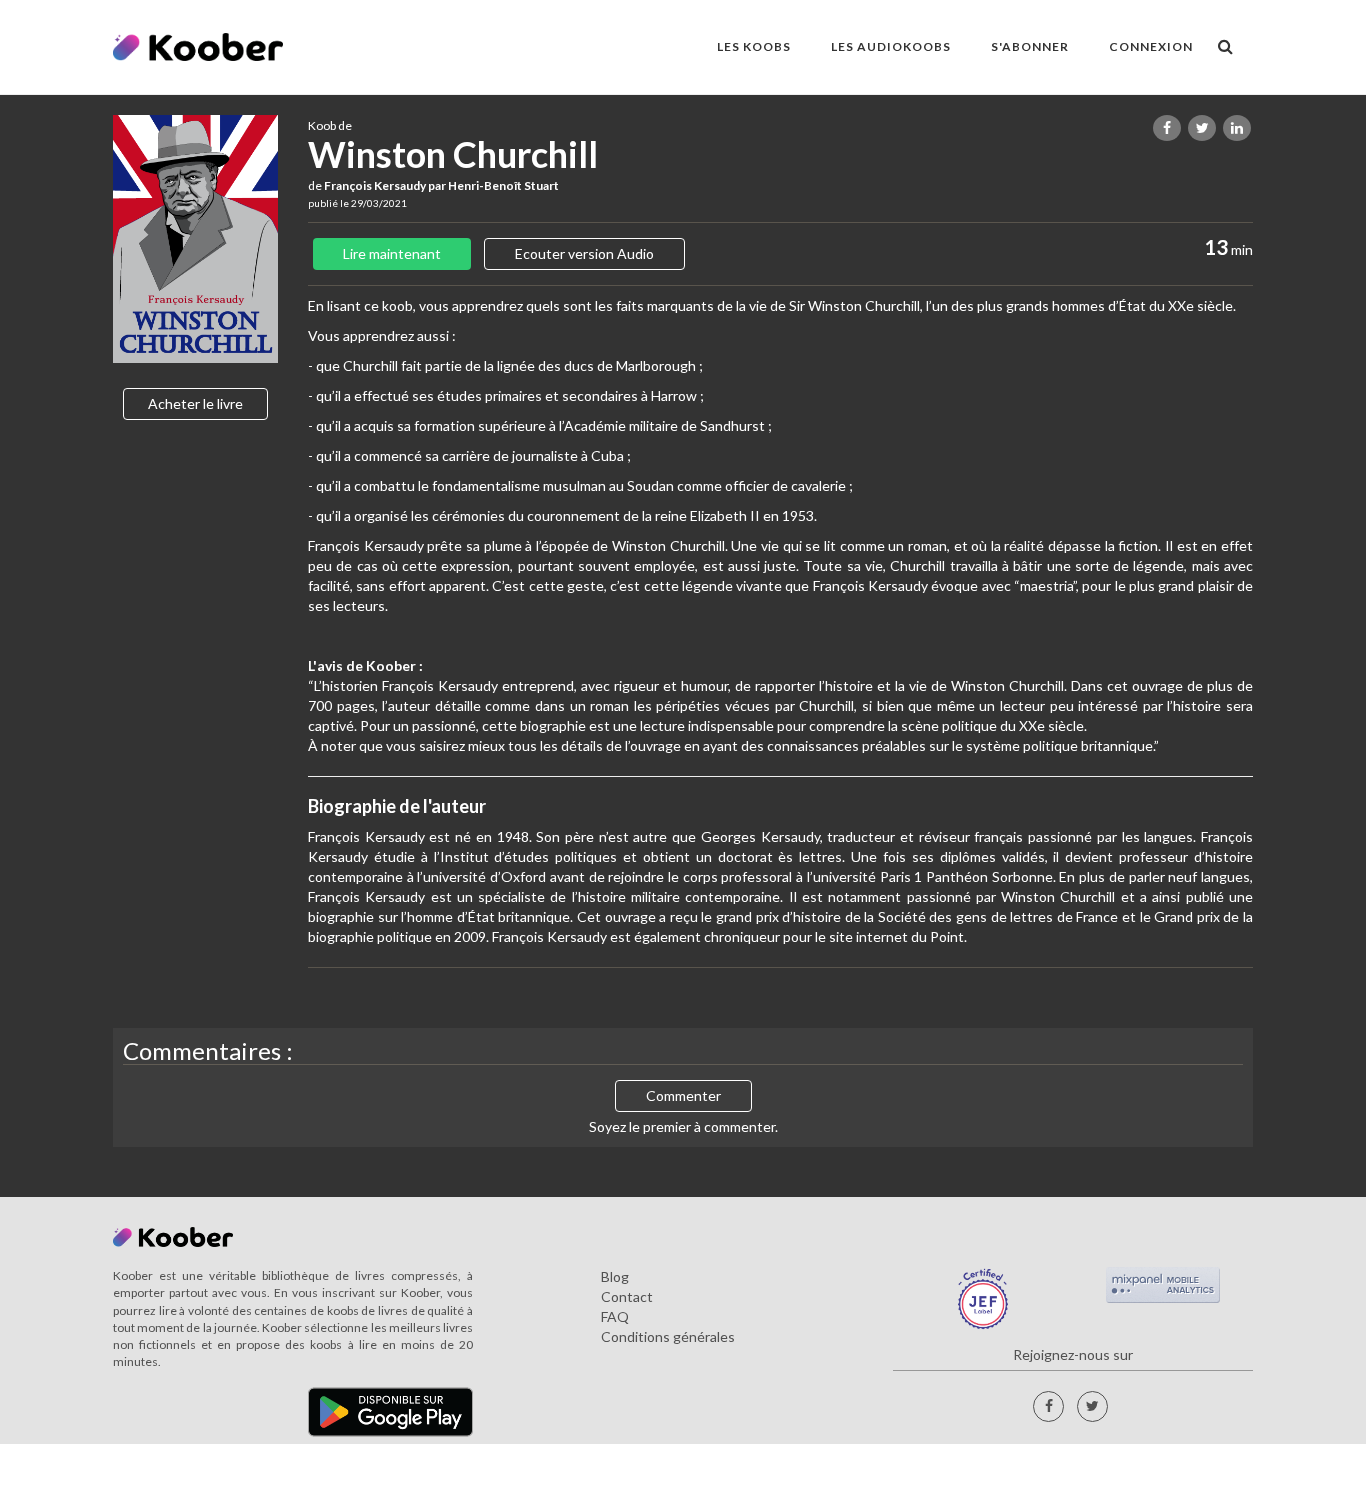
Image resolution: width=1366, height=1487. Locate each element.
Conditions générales (668, 1336)
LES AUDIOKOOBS (891, 46)
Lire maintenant (392, 253)
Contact (627, 1296)
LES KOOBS (754, 46)
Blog (615, 1276)
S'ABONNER (1030, 46)
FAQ (615, 1316)
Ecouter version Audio (584, 253)
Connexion (1151, 46)
